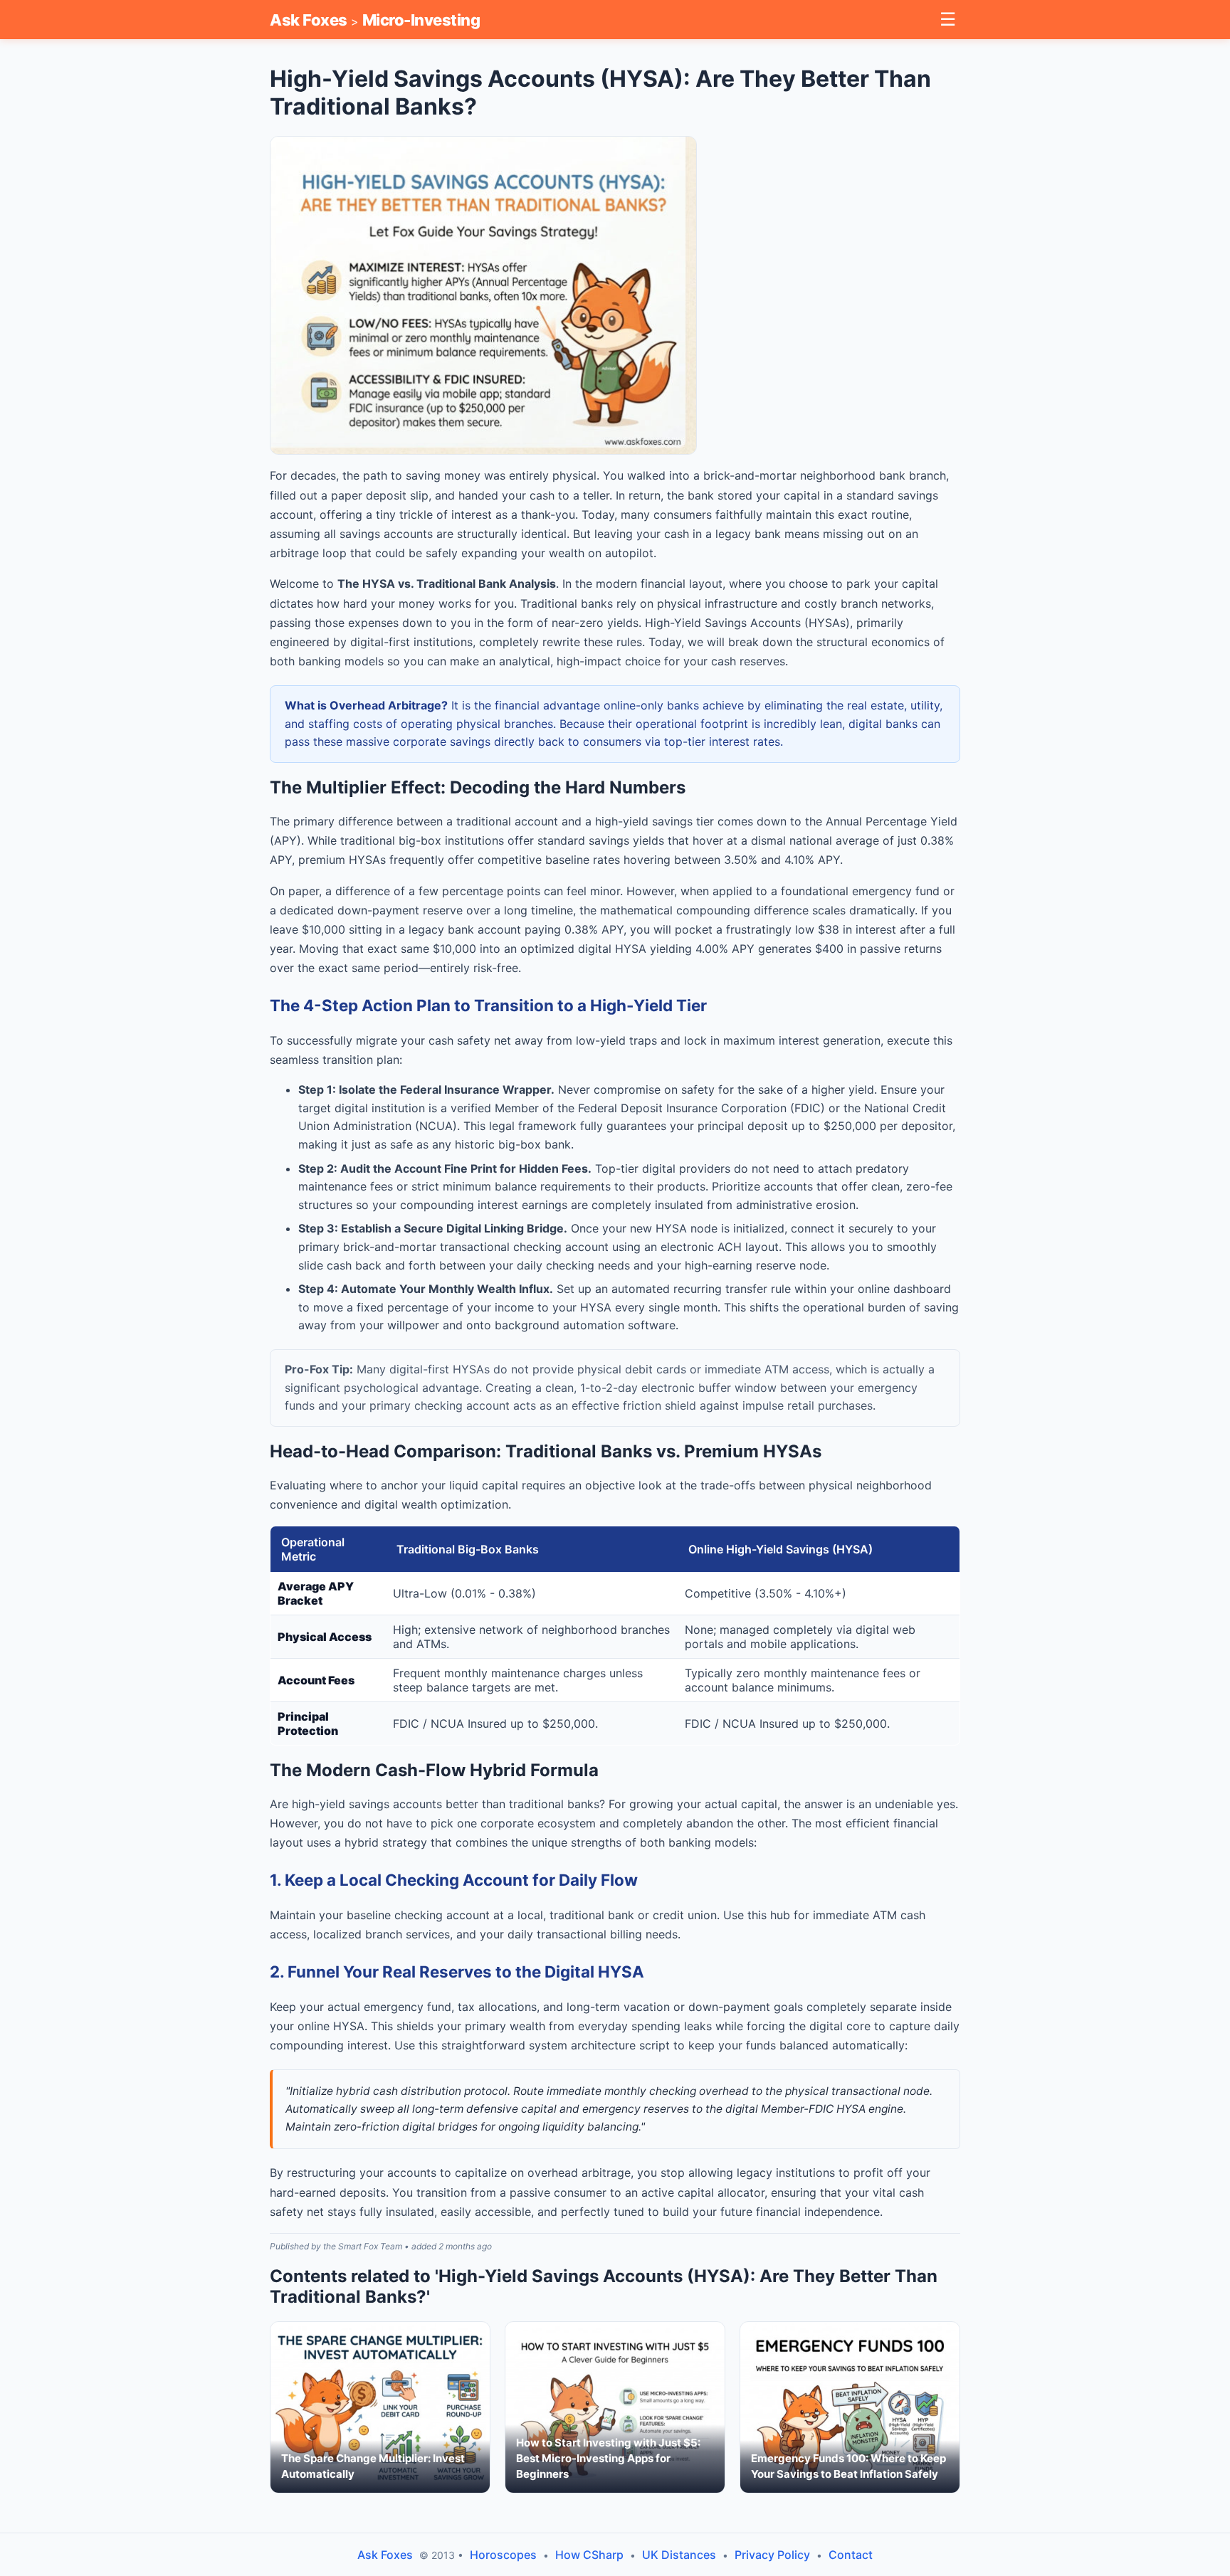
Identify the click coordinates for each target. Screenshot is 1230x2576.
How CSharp (589, 2555)
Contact (851, 2555)
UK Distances (679, 2555)
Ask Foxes (309, 20)
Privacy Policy (772, 2555)
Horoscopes (503, 2555)
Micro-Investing (421, 20)
